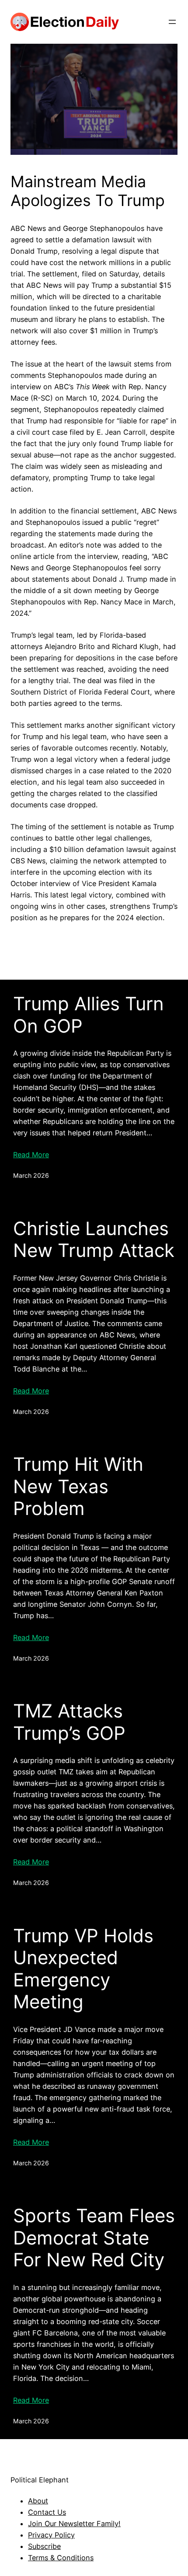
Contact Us (47, 2512)
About (38, 2501)
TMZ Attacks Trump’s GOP (69, 1722)
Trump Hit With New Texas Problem (78, 1486)
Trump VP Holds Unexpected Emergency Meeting (83, 1969)
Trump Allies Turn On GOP (89, 1015)
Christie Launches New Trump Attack (94, 1239)
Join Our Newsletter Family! (74, 2524)
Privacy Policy (51, 2535)
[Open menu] (172, 22)
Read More (31, 1155)
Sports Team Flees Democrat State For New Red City (94, 2238)
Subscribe (44, 2546)
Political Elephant (40, 2480)
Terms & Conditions (61, 2558)
